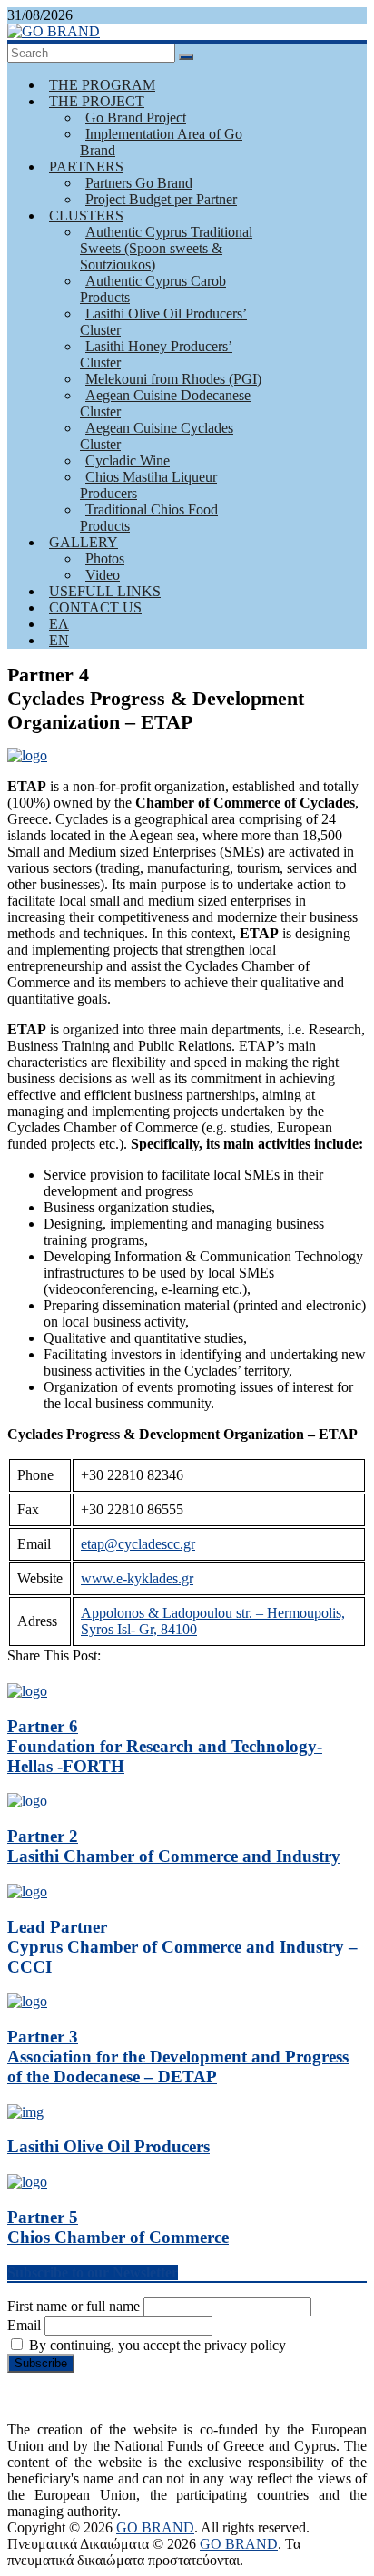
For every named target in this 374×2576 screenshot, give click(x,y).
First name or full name (74, 2306)
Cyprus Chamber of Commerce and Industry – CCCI (182, 1947)
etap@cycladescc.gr (138, 1544)
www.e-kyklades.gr (137, 1578)
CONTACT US (95, 607)
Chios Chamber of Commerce (118, 2227)
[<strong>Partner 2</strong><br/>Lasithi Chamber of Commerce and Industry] (27, 1801)
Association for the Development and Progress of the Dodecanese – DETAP (178, 2057)
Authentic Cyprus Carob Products (153, 289)
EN (59, 640)
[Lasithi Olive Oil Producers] (25, 2112)
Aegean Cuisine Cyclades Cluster (157, 436)
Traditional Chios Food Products (149, 518)
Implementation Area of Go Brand (161, 142)
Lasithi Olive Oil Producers (108, 2146)
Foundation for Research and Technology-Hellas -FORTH (165, 1746)
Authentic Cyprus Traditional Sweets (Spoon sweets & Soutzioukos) (166, 248)
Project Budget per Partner (161, 199)
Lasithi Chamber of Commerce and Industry (174, 1846)
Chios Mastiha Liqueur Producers (148, 485)
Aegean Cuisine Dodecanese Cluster (165, 403)
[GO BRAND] (54, 31)
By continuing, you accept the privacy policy (156, 2345)
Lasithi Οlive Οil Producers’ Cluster (163, 322)
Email (24, 2325)
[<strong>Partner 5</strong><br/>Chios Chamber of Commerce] (27, 2182)
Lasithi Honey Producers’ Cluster (156, 354)
